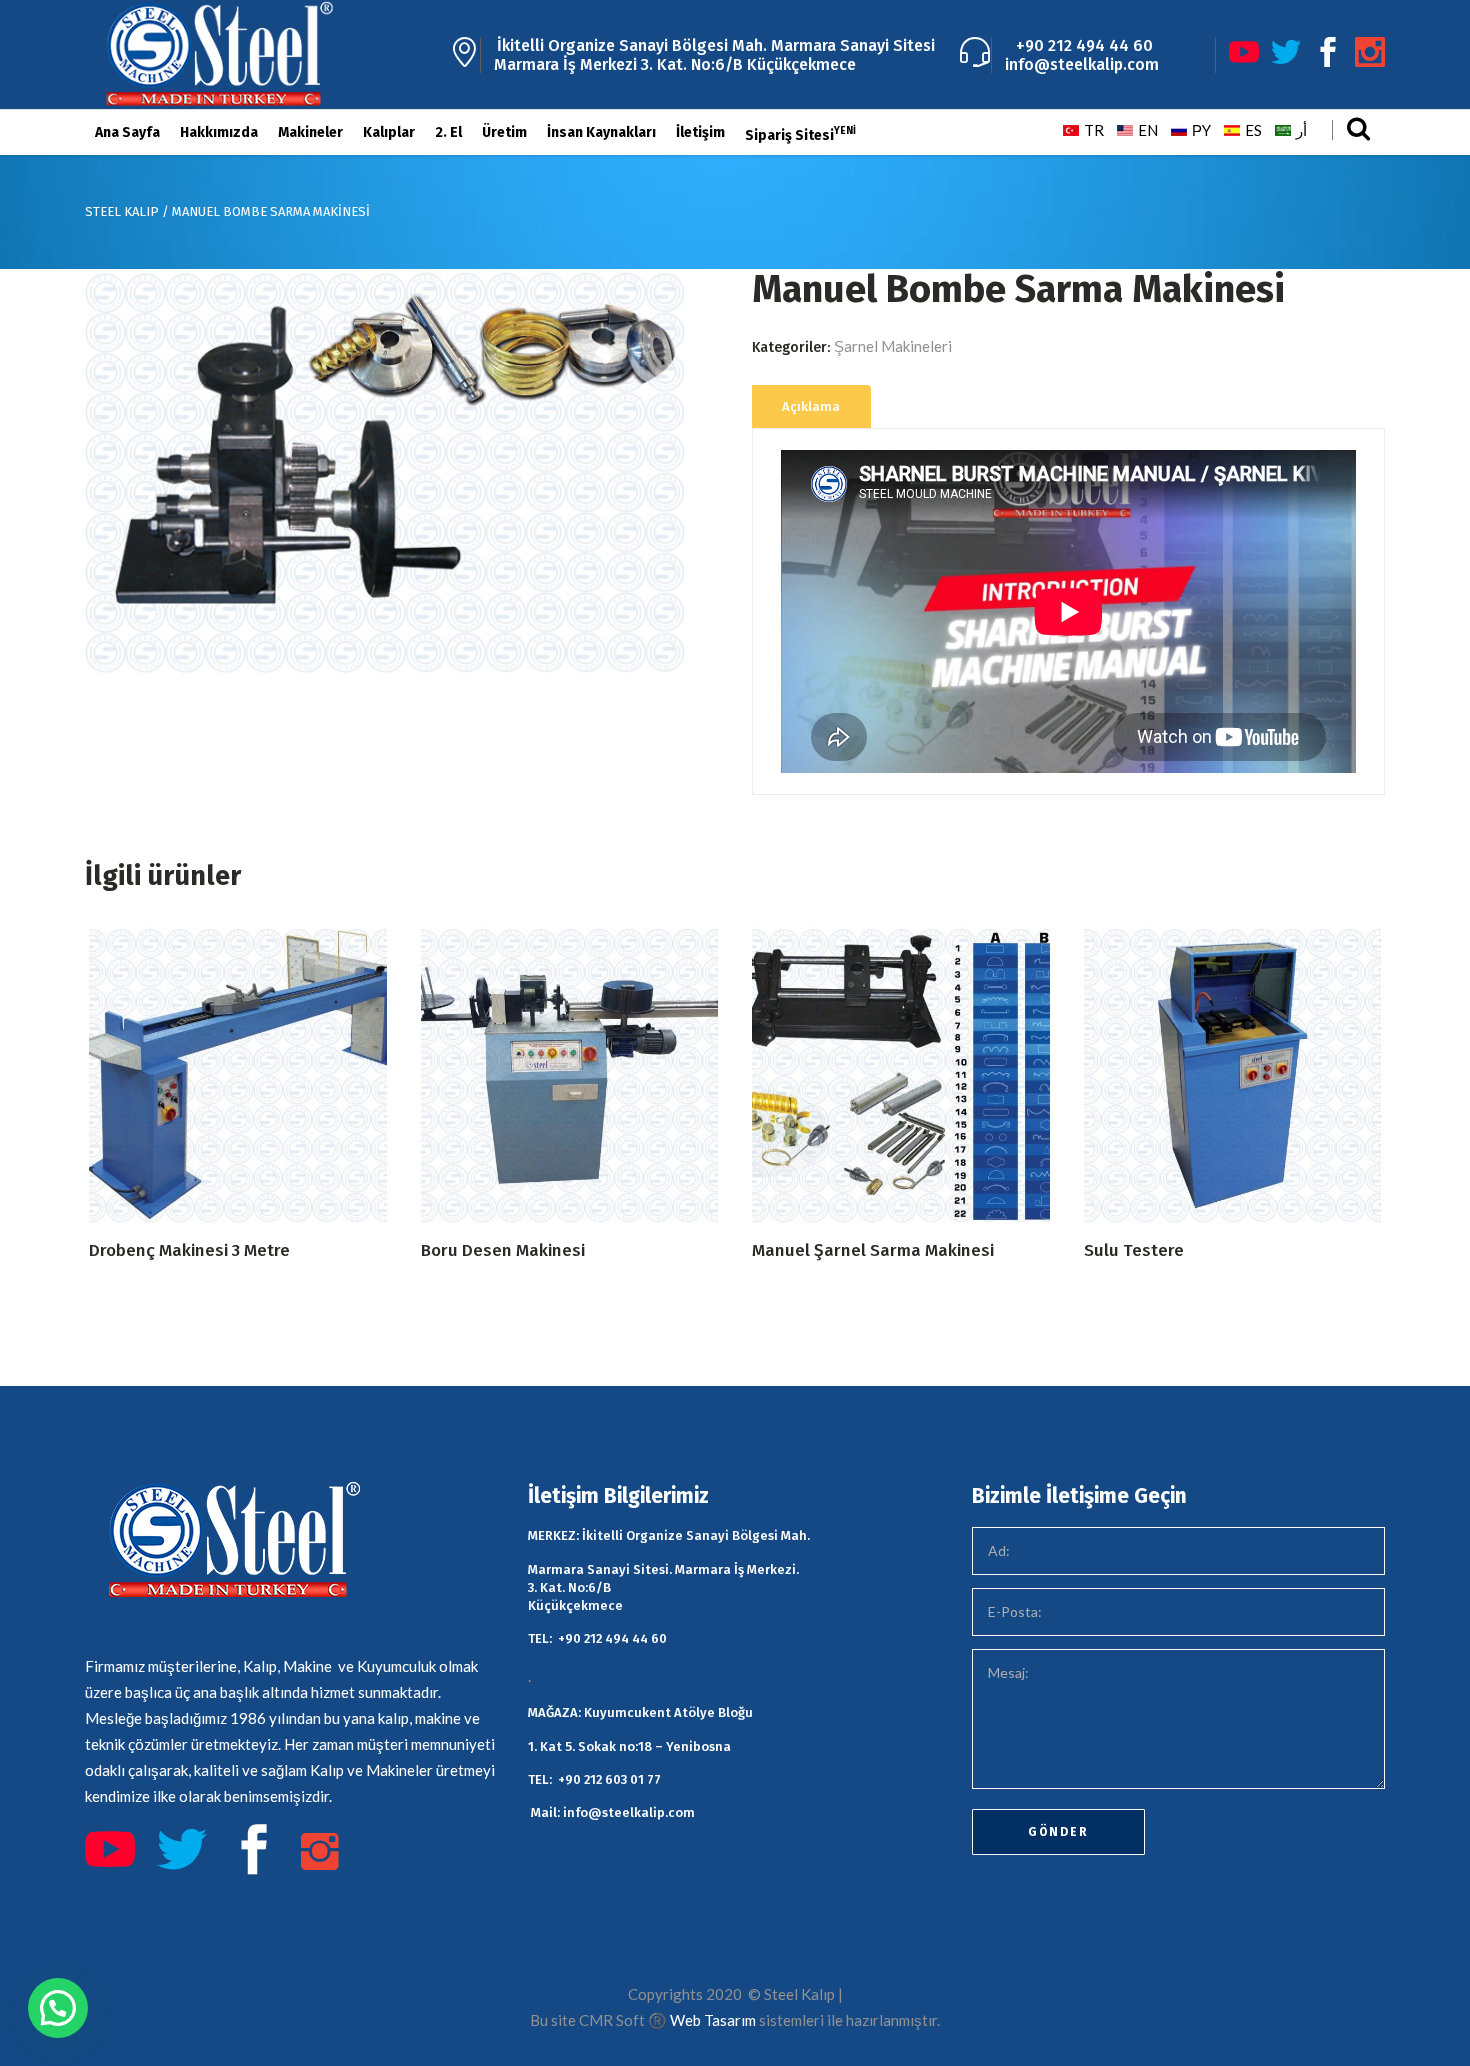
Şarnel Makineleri (893, 346)
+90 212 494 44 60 (1080, 45)
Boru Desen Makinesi (503, 1250)
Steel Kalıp (122, 211)
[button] (58, 2008)
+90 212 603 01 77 (609, 1779)
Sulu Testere (1134, 1250)
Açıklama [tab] (811, 406)
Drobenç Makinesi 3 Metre (189, 1250)
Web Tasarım (713, 2020)
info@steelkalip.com (1082, 64)
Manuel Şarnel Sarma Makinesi (873, 1250)
